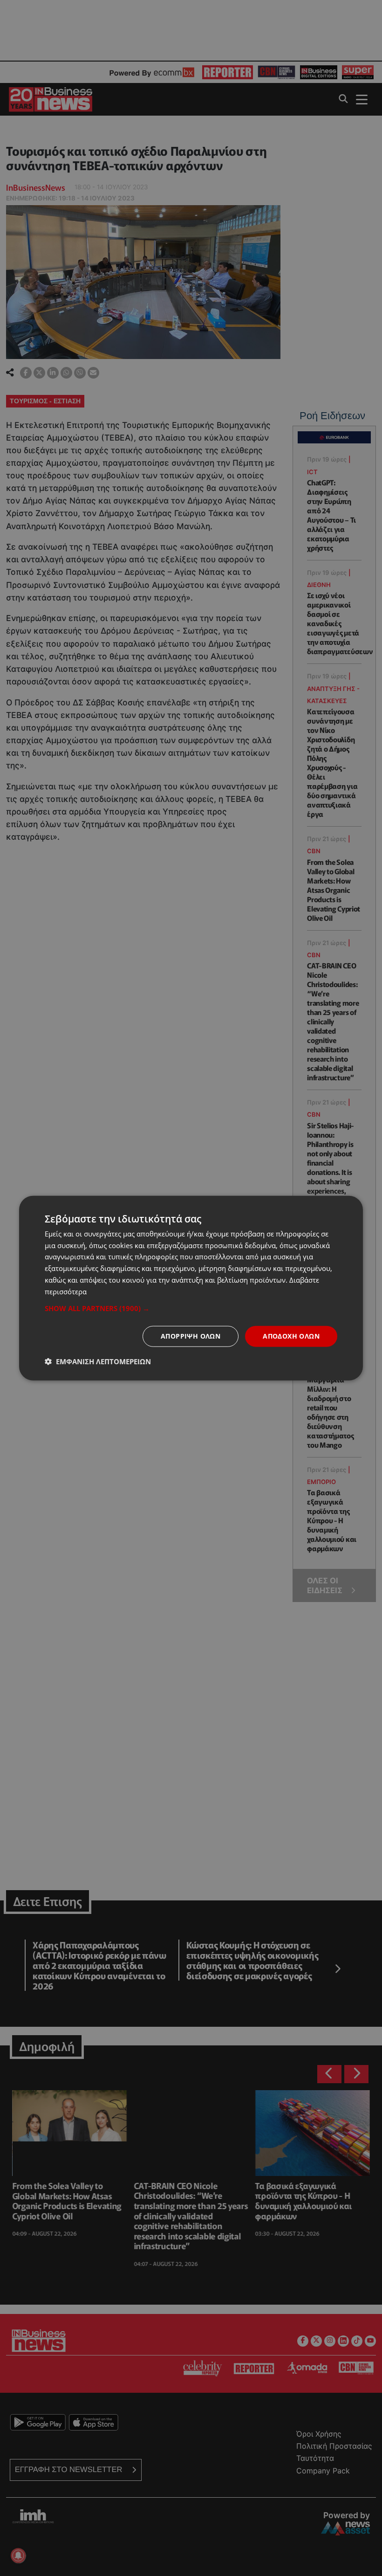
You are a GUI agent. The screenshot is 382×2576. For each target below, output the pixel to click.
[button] (191, 1308)
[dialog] (191, 1288)
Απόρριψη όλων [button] (191, 1336)
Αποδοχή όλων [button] (291, 1336)
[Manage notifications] (18, 2555)
